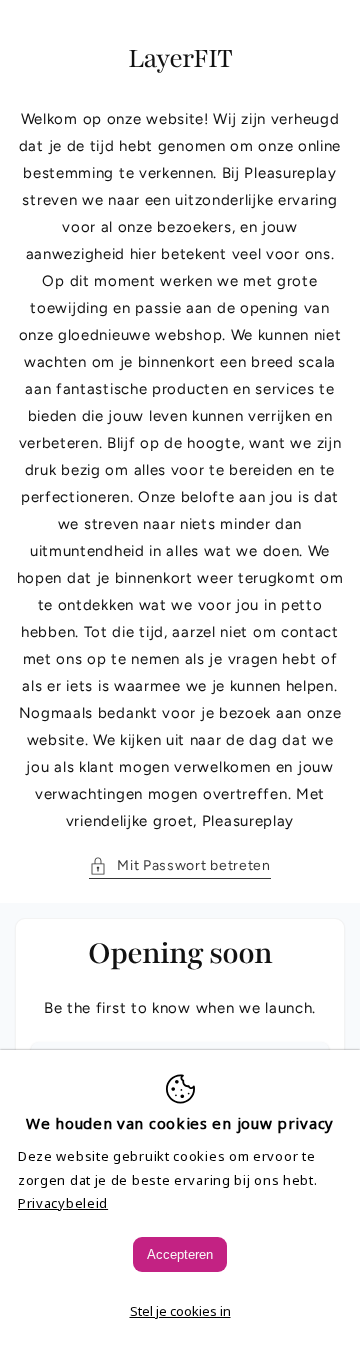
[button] (180, 865)
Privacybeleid (63, 1203)
